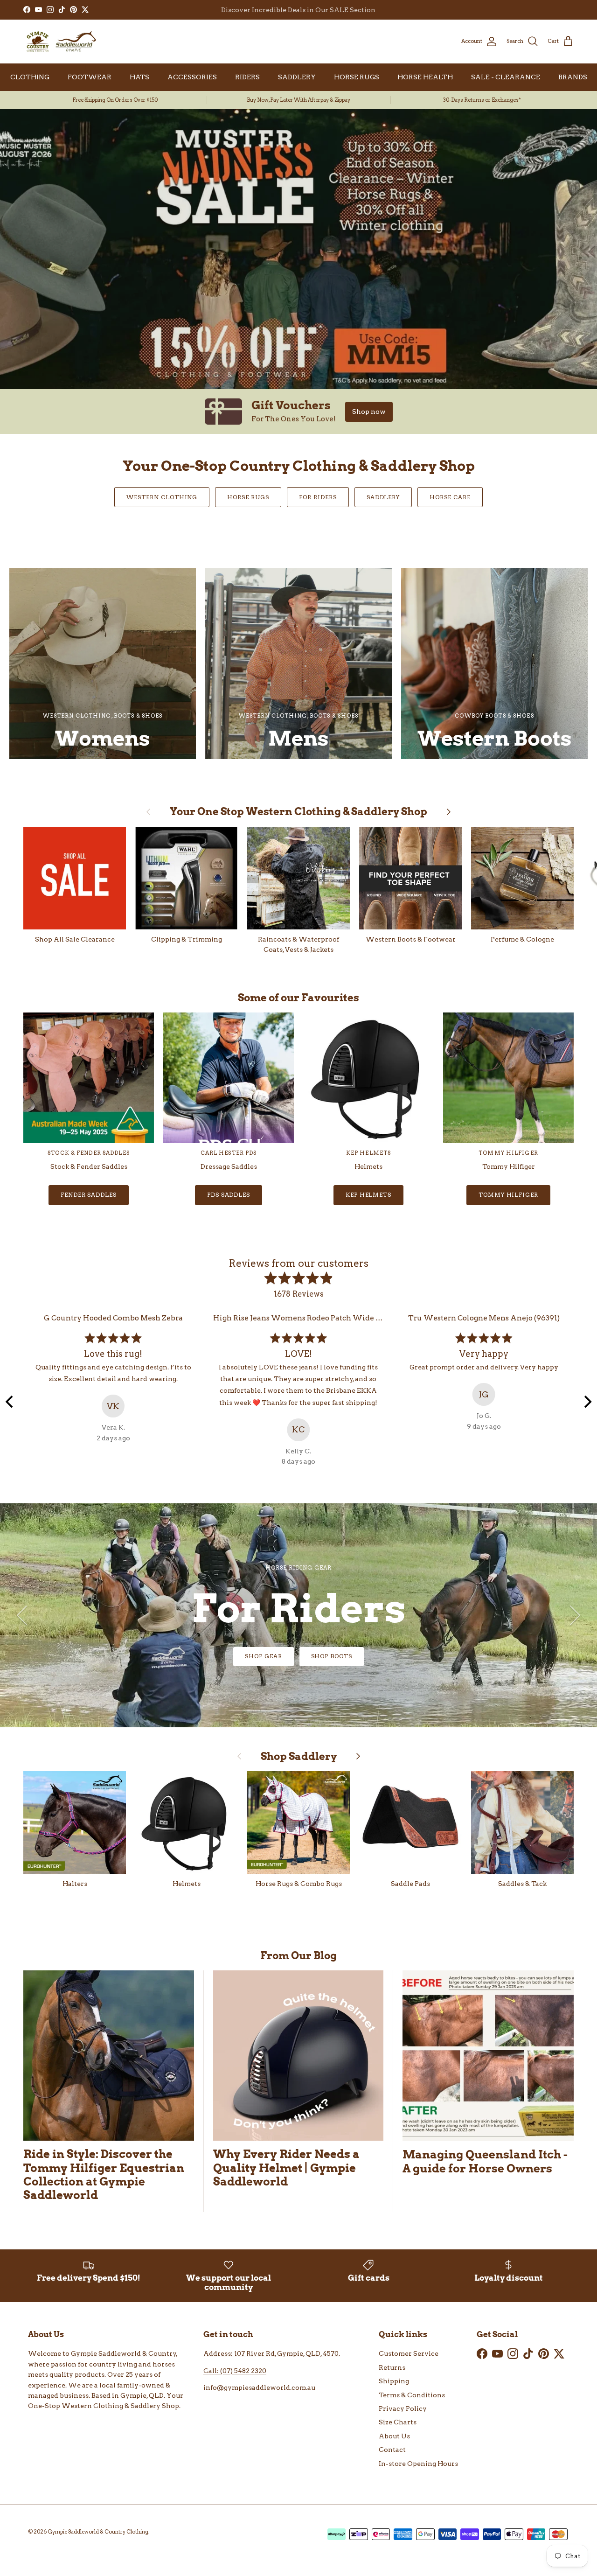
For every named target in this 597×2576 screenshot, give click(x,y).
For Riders (318, 497)
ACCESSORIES (192, 77)
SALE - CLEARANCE (506, 77)
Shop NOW (299, 1656)
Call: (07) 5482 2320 (235, 2371)
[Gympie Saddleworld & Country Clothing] (61, 42)
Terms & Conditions (412, 2395)
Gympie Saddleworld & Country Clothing (98, 2532)
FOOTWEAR (90, 77)
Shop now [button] (369, 412)
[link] (298, 412)
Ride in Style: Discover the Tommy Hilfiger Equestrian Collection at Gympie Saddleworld (104, 2174)
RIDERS (247, 77)
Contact (392, 2450)
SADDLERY (297, 77)
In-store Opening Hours (418, 2464)
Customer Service (409, 2353)
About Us (394, 2436)
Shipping (394, 2381)
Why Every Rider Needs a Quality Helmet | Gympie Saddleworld (286, 2168)
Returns (392, 2367)
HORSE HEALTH (425, 77)
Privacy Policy (403, 2408)
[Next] (587, 1402)
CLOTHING (30, 77)
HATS (139, 77)
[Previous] (10, 1402)
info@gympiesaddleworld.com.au (259, 2388)
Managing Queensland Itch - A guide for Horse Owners (485, 2161)
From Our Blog (298, 1955)
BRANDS (573, 77)
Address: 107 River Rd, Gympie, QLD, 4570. (272, 2353)
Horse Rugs (248, 497)
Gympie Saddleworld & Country (124, 2353)
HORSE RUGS (357, 77)
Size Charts (398, 2422)
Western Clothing (162, 497)
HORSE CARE (450, 497)
